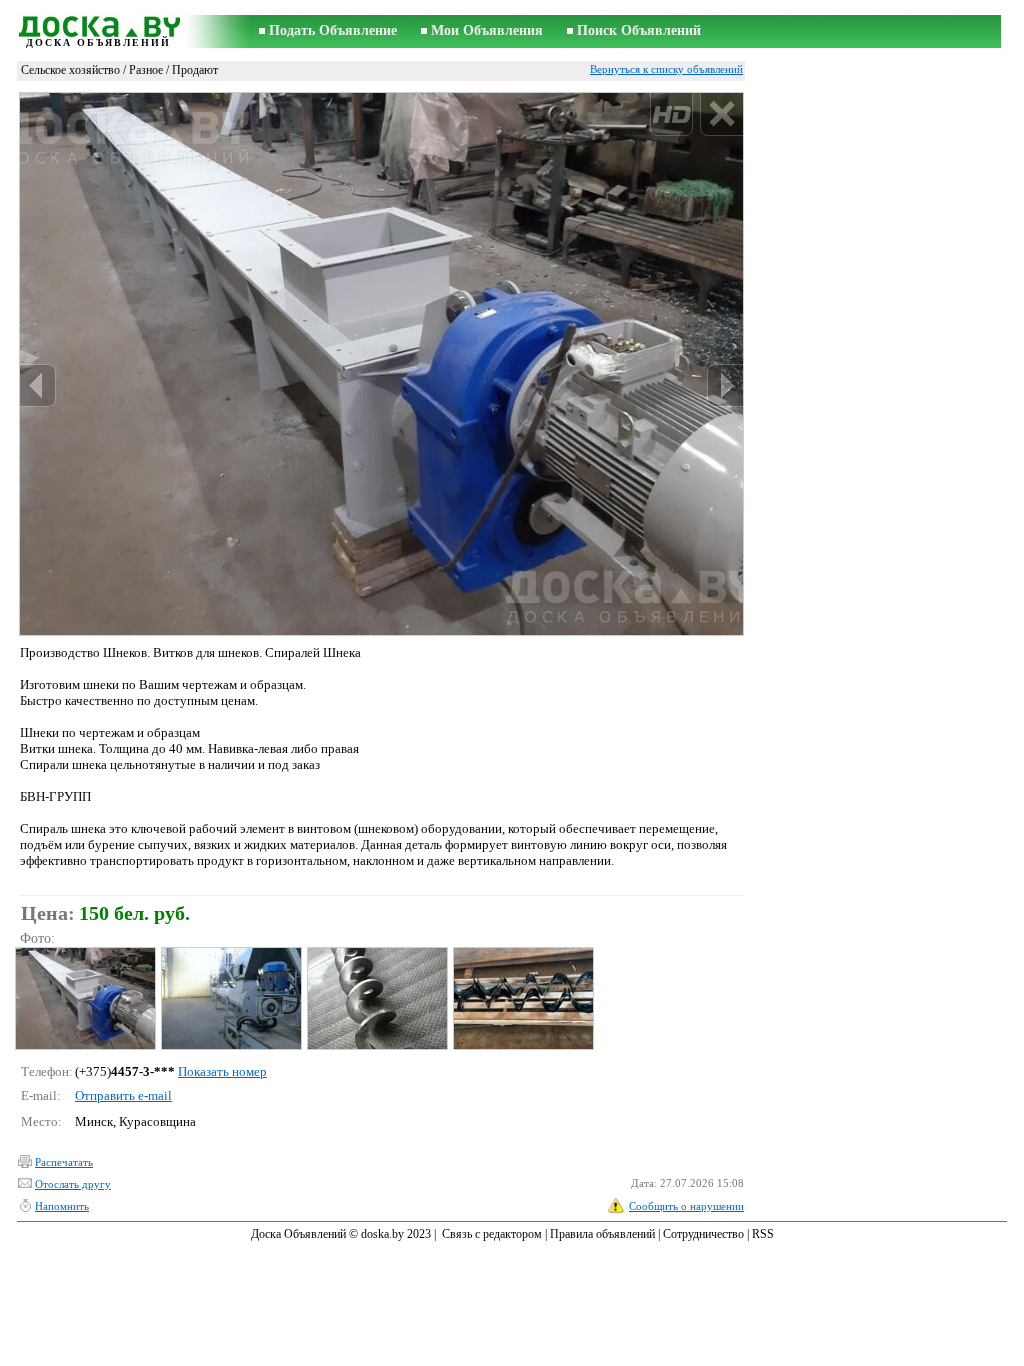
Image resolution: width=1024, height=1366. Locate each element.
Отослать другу (73, 1184)
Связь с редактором (492, 1234)
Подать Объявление (333, 30)
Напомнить (62, 1206)
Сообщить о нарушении (686, 1206)
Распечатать (64, 1162)
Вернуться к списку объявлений (666, 69)
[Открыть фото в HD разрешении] (381, 363)
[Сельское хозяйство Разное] (84, 998)
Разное (146, 70)
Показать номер (222, 1071)
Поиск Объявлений (639, 30)
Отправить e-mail (123, 1095)
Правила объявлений (602, 1234)
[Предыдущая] (38, 385)
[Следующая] (725, 385)
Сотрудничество (703, 1234)
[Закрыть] (721, 114)
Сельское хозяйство (70, 70)
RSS (763, 1234)
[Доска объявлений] (98, 23)
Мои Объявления (487, 30)
